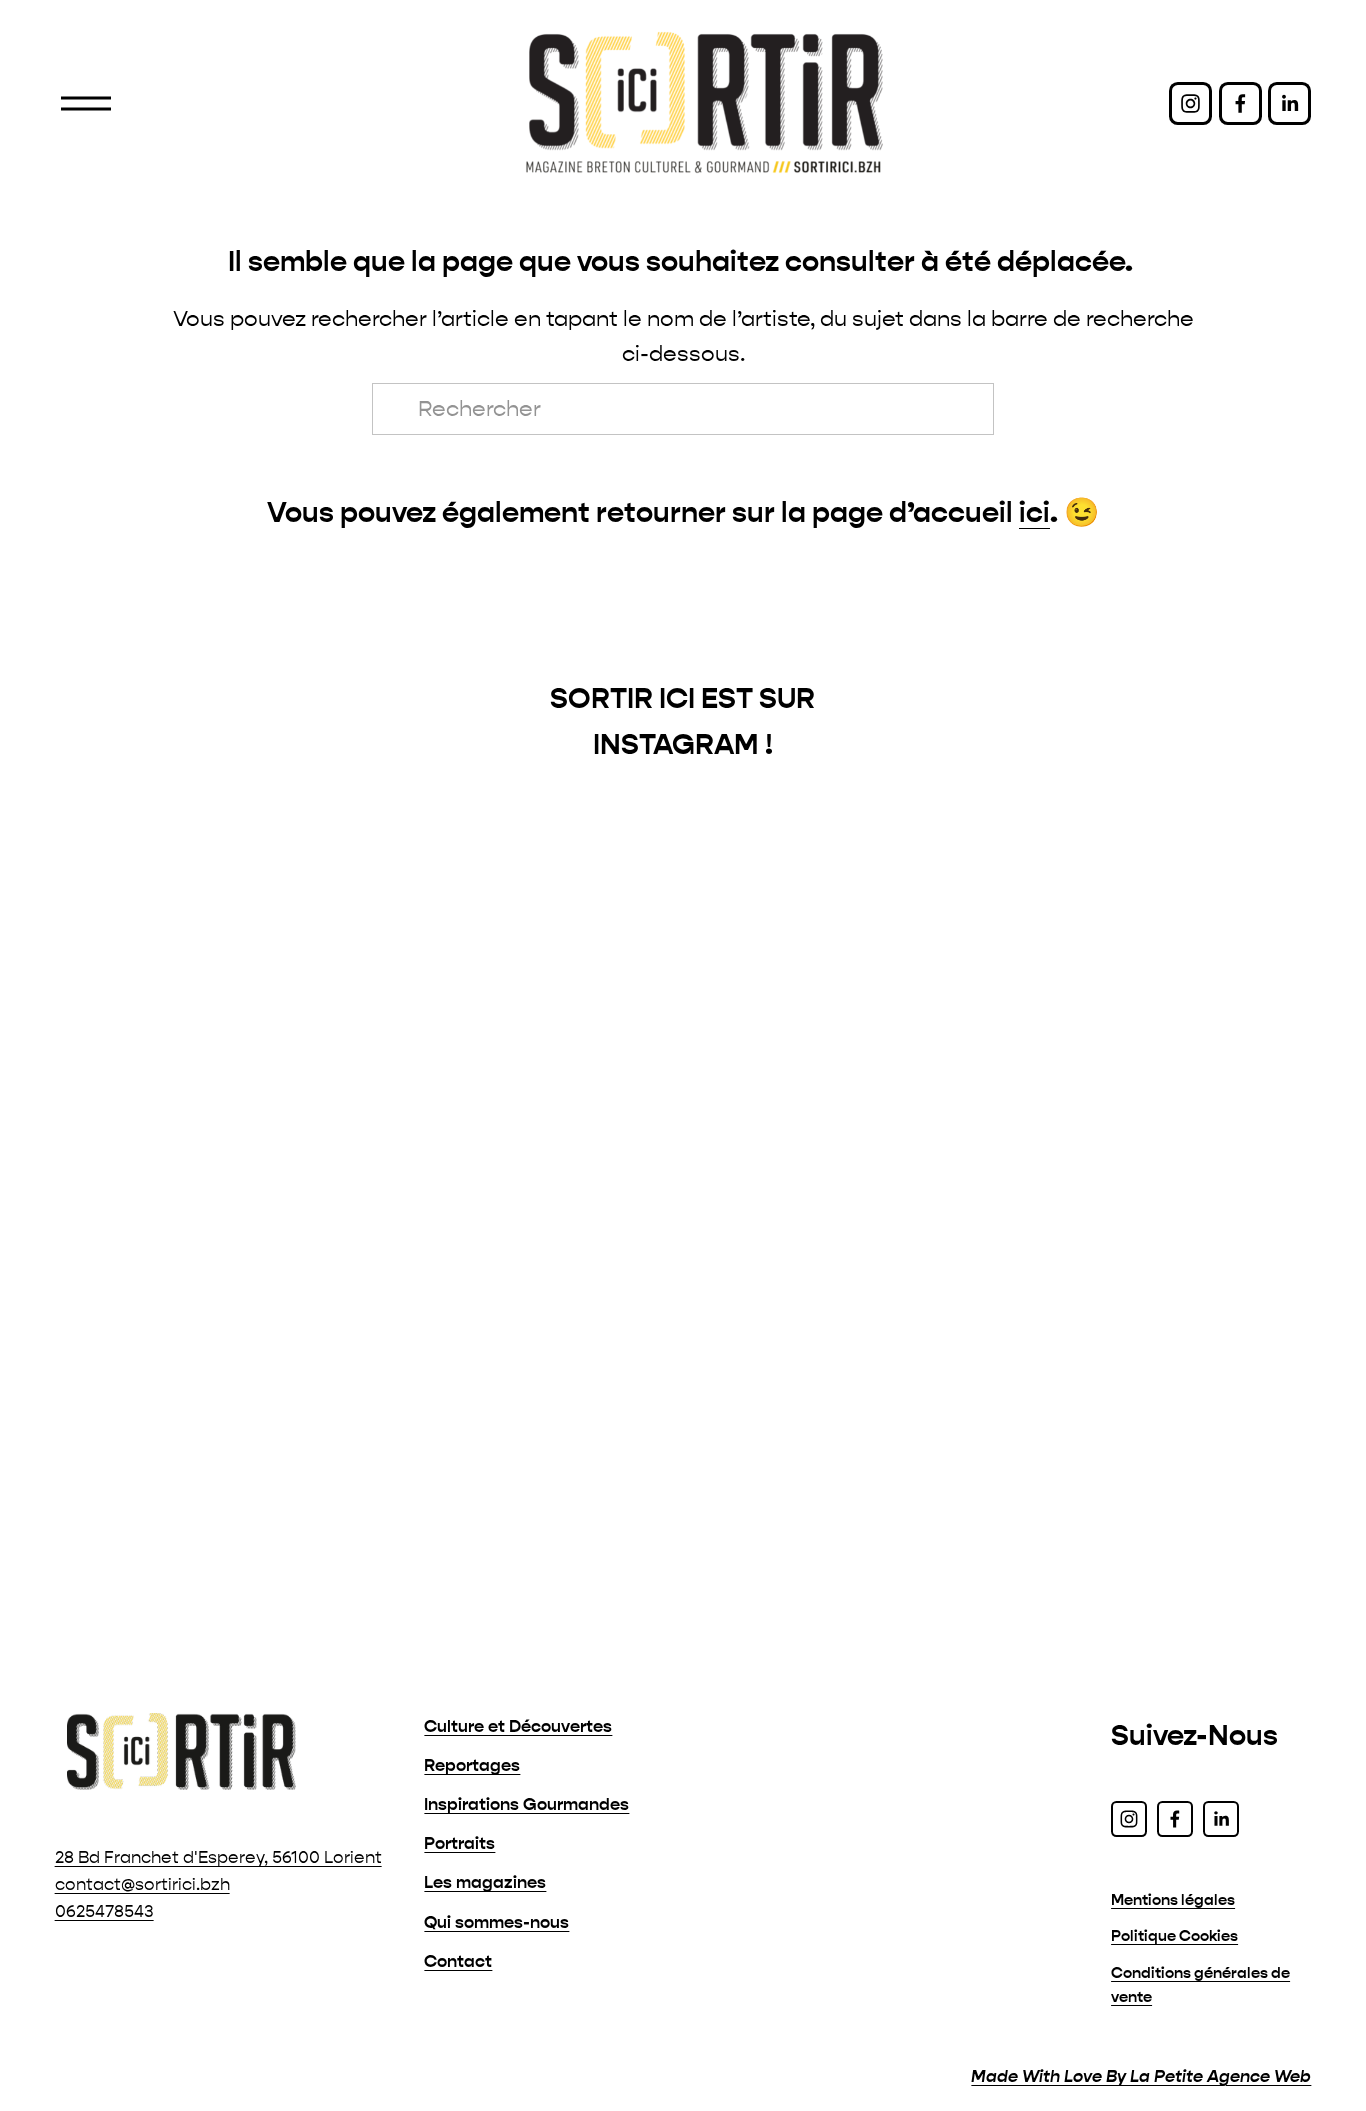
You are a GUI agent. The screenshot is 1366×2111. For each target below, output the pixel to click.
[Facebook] (1240, 103)
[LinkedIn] (1289, 103)
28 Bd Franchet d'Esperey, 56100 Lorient (218, 1857)
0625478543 (104, 1911)
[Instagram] (1190, 103)
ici (1034, 512)
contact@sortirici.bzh (142, 1884)
